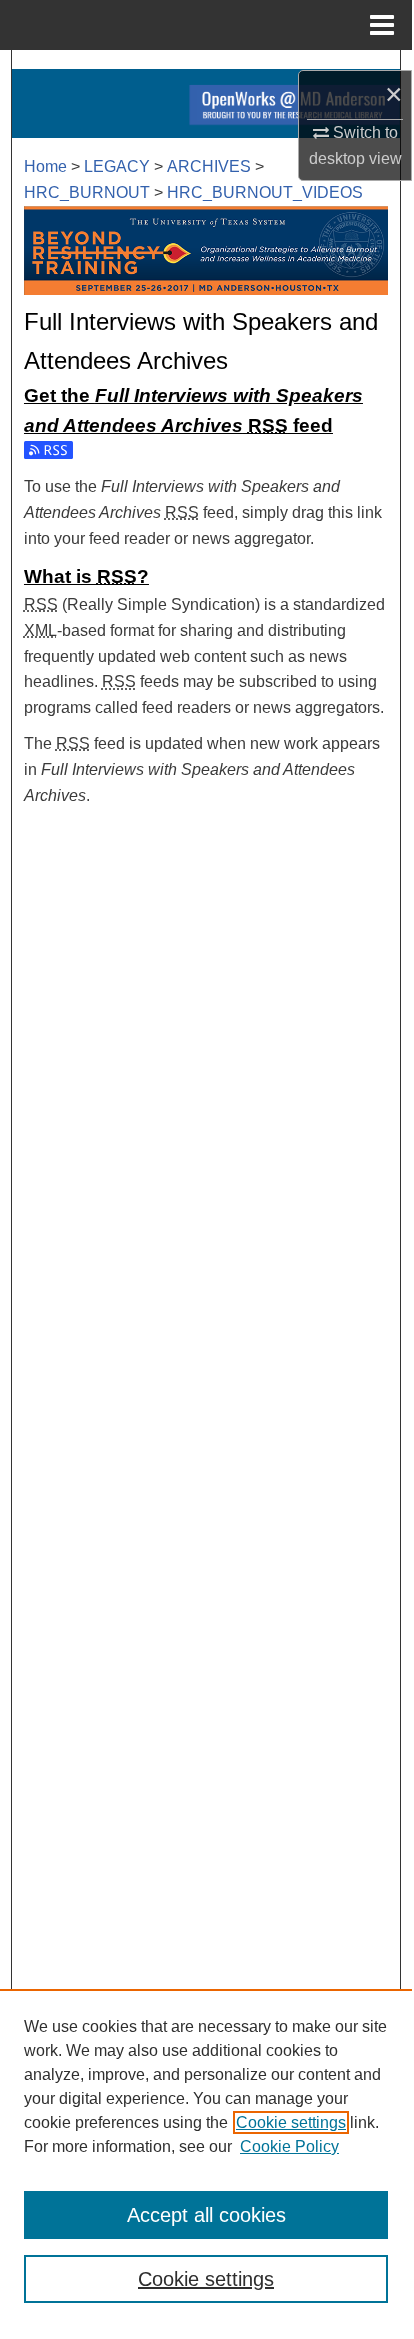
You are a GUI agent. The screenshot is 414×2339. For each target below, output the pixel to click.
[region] (206, 2158)
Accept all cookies (206, 2215)
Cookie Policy (289, 2146)
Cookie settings (291, 2122)
